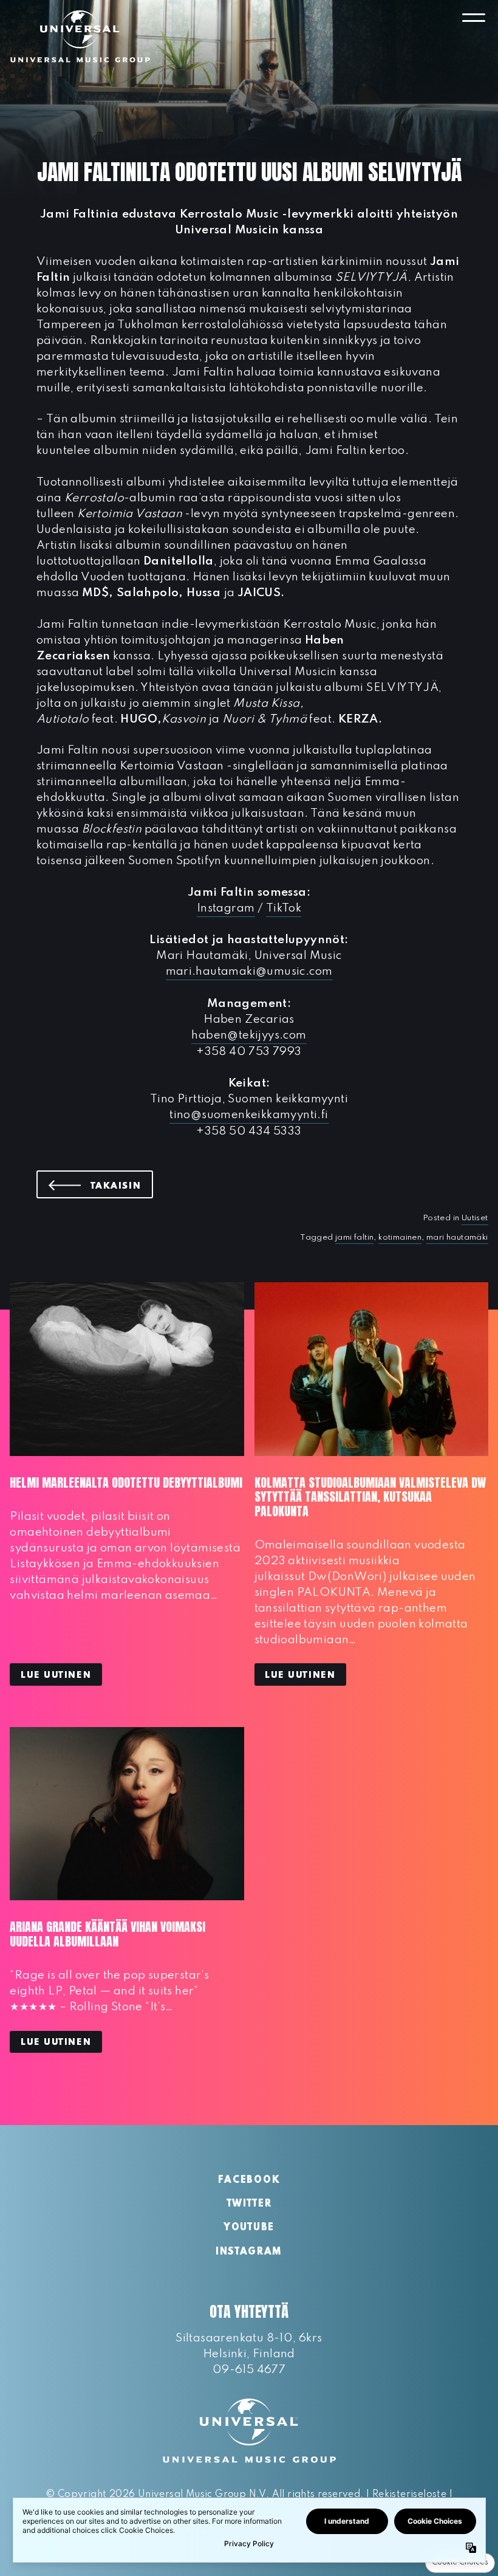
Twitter (249, 2204)
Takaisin (122, 1186)
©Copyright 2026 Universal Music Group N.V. (157, 2495)
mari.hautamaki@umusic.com (249, 971)
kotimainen (400, 1238)
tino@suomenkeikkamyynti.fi (249, 1115)
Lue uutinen (56, 1675)
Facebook (249, 2180)
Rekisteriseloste (409, 2495)
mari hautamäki (457, 1238)
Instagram (226, 908)
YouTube (249, 2228)
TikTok (284, 908)
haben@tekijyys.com (249, 1035)
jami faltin (354, 1238)
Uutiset (475, 1218)
